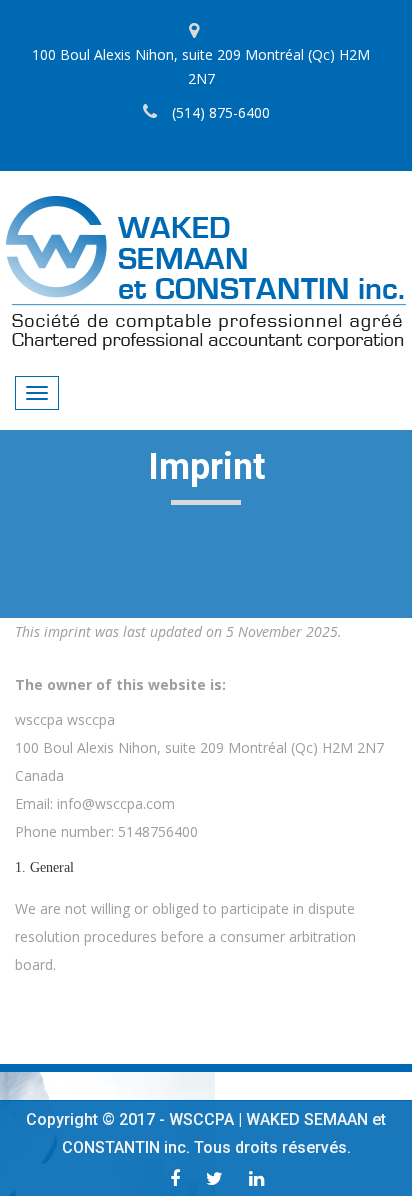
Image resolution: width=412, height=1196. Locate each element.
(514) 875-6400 (221, 112)
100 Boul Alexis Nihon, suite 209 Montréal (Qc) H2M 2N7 (201, 66)
